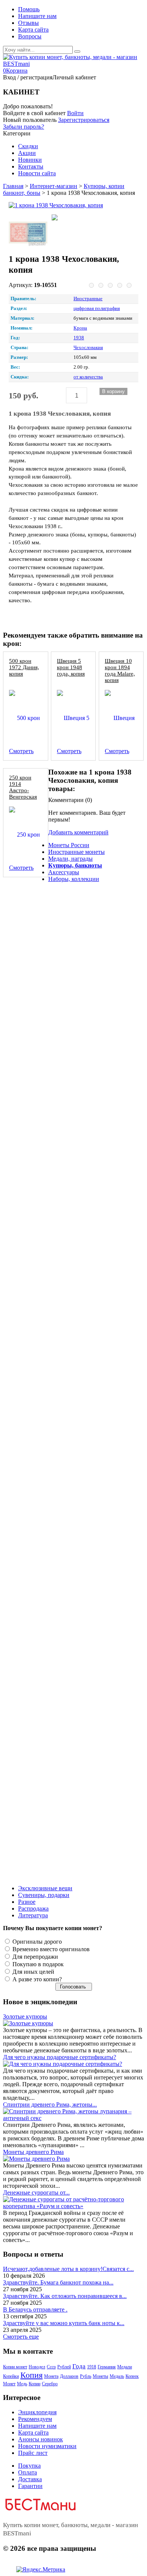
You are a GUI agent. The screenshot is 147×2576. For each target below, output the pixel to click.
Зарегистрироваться (84, 120)
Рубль (86, 2376)
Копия (31, 2375)
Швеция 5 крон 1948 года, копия (71, 667)
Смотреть (21, 751)
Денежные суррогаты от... (36, 2192)
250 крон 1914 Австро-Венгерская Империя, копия (23, 793)
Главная (13, 186)
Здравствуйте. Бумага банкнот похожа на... (58, 2282)
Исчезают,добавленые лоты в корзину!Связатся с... (68, 2269)
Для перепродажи (34, 1957)
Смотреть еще (21, 2337)
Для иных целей (33, 1972)
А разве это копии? (36, 1979)
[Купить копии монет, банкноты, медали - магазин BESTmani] (73, 64)
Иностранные (88, 299)
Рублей (64, 2367)
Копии (34, 2384)
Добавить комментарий (78, 832)
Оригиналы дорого (36, 1942)
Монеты (100, 2376)
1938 (79, 338)
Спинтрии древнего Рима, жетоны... (50, 2104)
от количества (88, 377)
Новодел (37, 2367)
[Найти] (77, 52)
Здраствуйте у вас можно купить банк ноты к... (64, 2323)
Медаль (117, 2376)
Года (79, 2366)
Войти (75, 113)
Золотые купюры (25, 2016)
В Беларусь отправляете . (35, 2309)
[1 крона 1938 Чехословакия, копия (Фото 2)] (71, 218)
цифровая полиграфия (97, 308)
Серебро (50, 2384)
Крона (80, 328)
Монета (51, 2376)
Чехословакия (88, 348)
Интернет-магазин (54, 186)
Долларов (69, 2376)
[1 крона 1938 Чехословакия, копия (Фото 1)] (28, 233)
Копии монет (15, 2367)
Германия (107, 2367)
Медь (22, 2384)
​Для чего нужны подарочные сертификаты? (60, 2057)
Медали (125, 2367)
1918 (92, 2367)
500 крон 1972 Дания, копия (24, 667)
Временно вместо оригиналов (50, 1949)
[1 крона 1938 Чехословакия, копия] (71, 205)
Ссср (51, 2367)
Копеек (132, 2376)
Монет (9, 2384)
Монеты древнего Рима (33, 2152)
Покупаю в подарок (37, 1964)
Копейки (11, 2376)
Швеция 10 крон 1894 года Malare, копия (120, 670)
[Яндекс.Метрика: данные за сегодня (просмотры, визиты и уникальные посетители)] (41, 2570)
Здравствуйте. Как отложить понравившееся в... (65, 2296)
